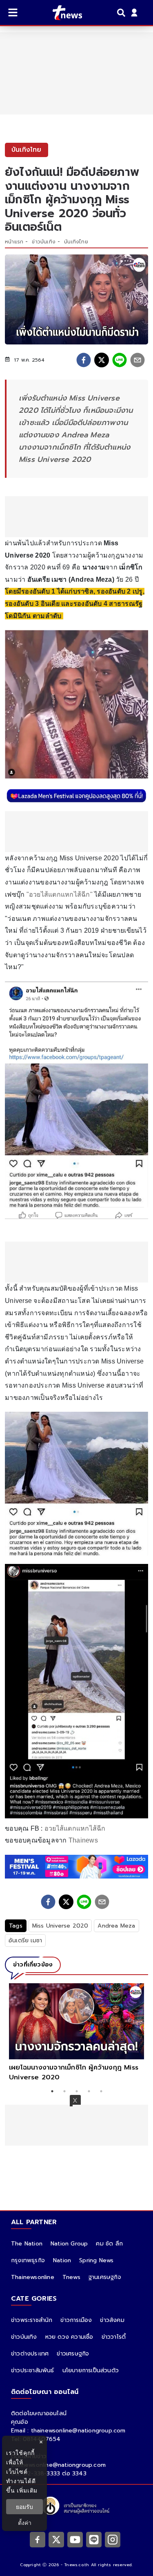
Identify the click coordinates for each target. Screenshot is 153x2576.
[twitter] (102, 360)
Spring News (96, 2260)
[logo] (62, 13)
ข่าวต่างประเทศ (30, 2354)
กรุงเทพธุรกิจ (28, 2260)
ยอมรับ (24, 2507)
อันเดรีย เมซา (25, 1940)
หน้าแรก (14, 242)
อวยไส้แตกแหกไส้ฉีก (75, 1828)
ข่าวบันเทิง (44, 242)
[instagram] (113, 2540)
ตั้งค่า (25, 2523)
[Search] (122, 13)
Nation (62, 2260)
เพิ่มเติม (27, 2490)
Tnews (71, 2277)
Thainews (83, 1840)
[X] (56, 2540)
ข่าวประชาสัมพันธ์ (33, 2370)
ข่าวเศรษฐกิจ (73, 2354)
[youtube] (75, 2540)
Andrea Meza (116, 1926)
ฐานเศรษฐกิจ (105, 2277)
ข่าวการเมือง (76, 2320)
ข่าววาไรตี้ (114, 2337)
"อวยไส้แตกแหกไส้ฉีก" (60, 894)
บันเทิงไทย (76, 242)
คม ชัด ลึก (109, 2244)
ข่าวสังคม (112, 2320)
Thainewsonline (33, 2277)
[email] (137, 360)
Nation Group (69, 2244)
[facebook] (84, 360)
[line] (120, 360)
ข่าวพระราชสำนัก (32, 2320)
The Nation (27, 2244)
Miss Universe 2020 (60, 1926)
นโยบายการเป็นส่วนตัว (91, 2370)
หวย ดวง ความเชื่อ (69, 2337)
